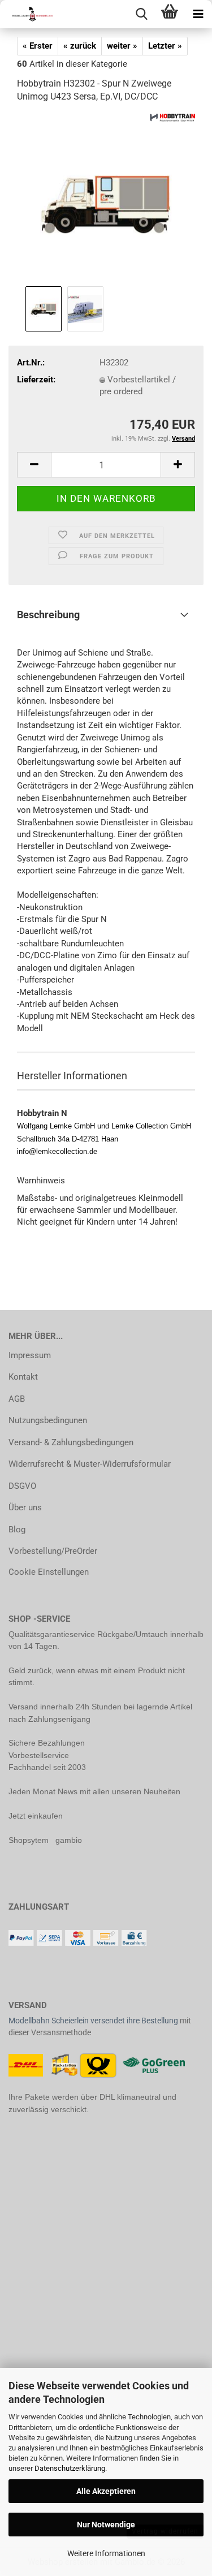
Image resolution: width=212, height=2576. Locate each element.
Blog (17, 1530)
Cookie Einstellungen (49, 1572)
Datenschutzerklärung (70, 2468)
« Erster (38, 46)
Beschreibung (48, 615)
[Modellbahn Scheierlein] (28, 14)
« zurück (80, 46)
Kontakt (23, 1377)
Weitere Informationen (106, 2553)
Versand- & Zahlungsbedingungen (71, 1442)
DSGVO (22, 1486)
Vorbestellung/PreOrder (53, 1551)
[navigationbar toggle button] (198, 14)
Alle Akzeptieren (106, 2491)
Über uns (25, 1507)
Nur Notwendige (106, 2525)
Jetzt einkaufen (36, 1816)
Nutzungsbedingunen (48, 1420)
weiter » (122, 46)
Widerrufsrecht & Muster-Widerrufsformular (90, 1464)
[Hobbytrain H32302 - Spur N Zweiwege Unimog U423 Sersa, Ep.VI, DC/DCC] (106, 198)
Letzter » (165, 46)
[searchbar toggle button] (141, 14)
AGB (17, 1399)
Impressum (30, 1355)
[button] (34, 465)
